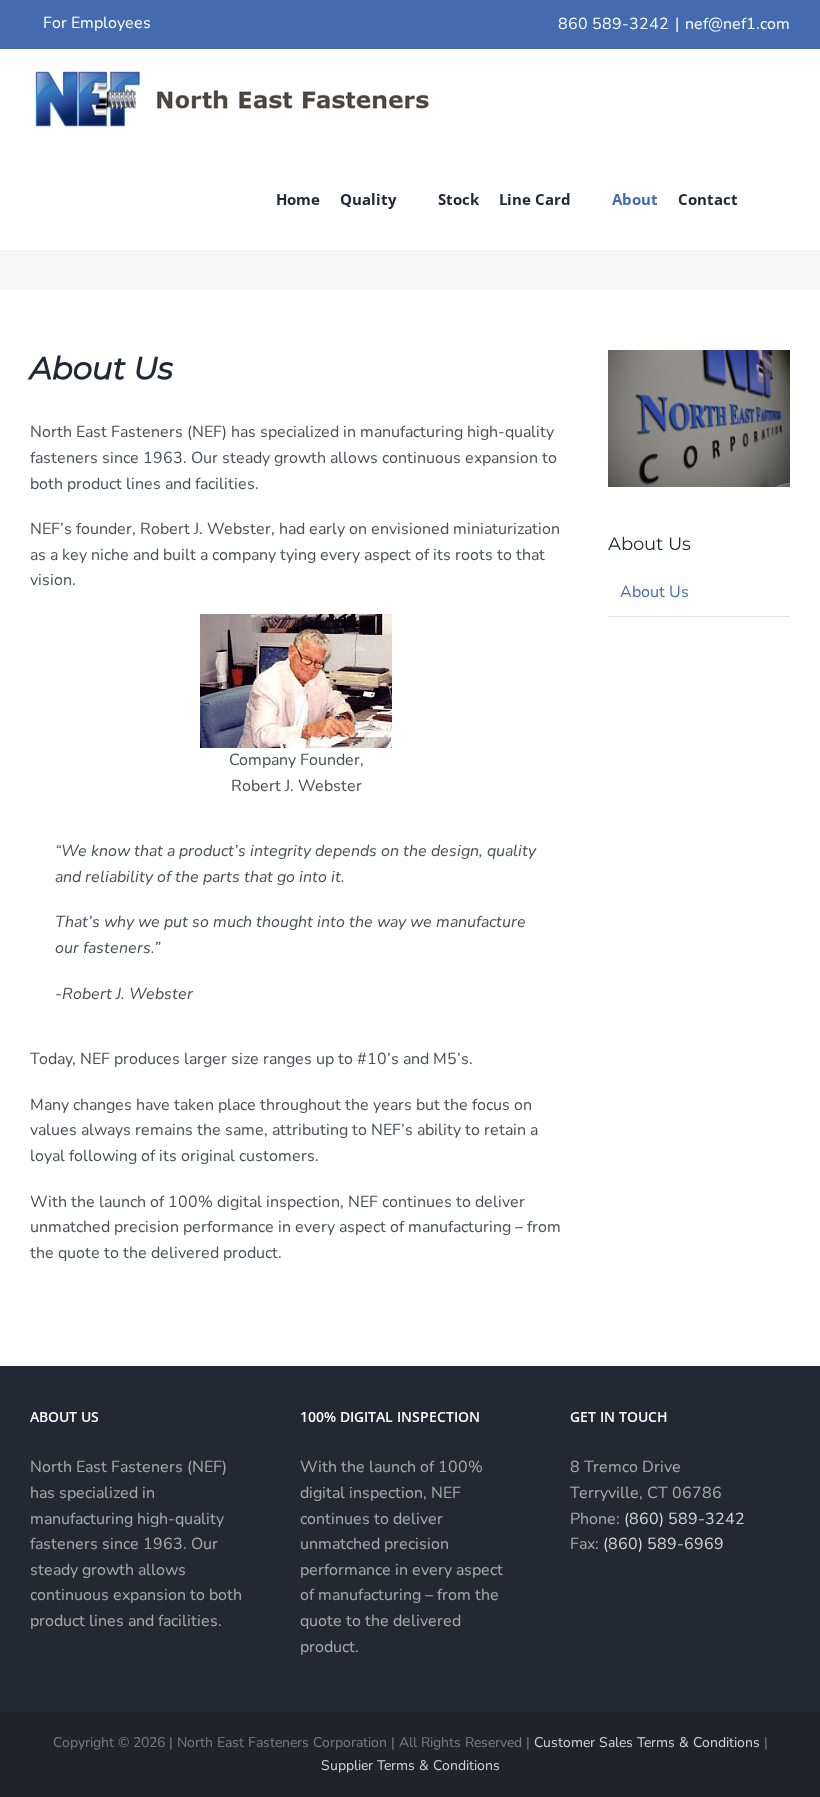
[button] (764, 199)
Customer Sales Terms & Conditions (647, 1742)
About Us (654, 592)
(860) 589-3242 (684, 1519)
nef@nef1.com (737, 24)
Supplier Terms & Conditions (410, 1765)
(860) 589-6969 (663, 1544)
